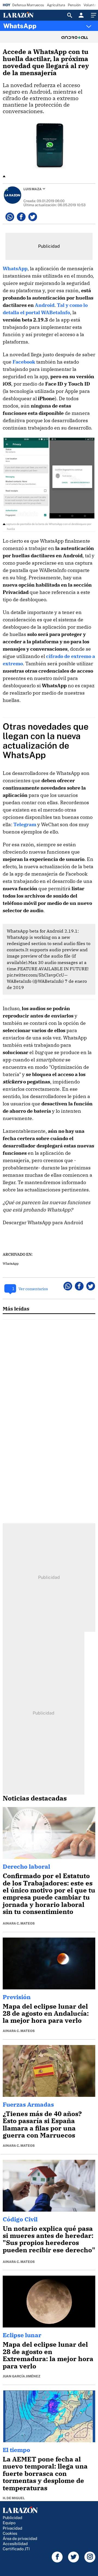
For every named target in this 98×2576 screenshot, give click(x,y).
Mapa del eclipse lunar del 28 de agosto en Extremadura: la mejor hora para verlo (48, 2355)
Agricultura (56, 5)
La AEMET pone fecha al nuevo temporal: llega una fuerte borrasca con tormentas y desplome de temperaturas (45, 2473)
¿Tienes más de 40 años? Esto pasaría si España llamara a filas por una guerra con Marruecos (42, 2124)
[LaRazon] (23, 15)
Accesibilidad (15, 2544)
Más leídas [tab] (16, 1308)
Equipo (9, 2523)
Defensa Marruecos (28, 5)
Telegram (25, 824)
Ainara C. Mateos (19, 1923)
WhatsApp (20, 26)
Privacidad (13, 2528)
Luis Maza (33, 189)
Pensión (74, 5)
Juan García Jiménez (22, 2376)
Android (45, 305)
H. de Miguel (14, 2498)
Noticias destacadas (35, 1798)
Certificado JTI (16, 2549)
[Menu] (93, 15)
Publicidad (13, 2518)
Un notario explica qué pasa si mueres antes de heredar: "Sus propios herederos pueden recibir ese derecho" (49, 2239)
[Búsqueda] (70, 15)
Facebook (24, 362)
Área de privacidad (20, 2538)
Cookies (10, 2533)
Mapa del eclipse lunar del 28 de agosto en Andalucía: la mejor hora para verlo (46, 2013)
